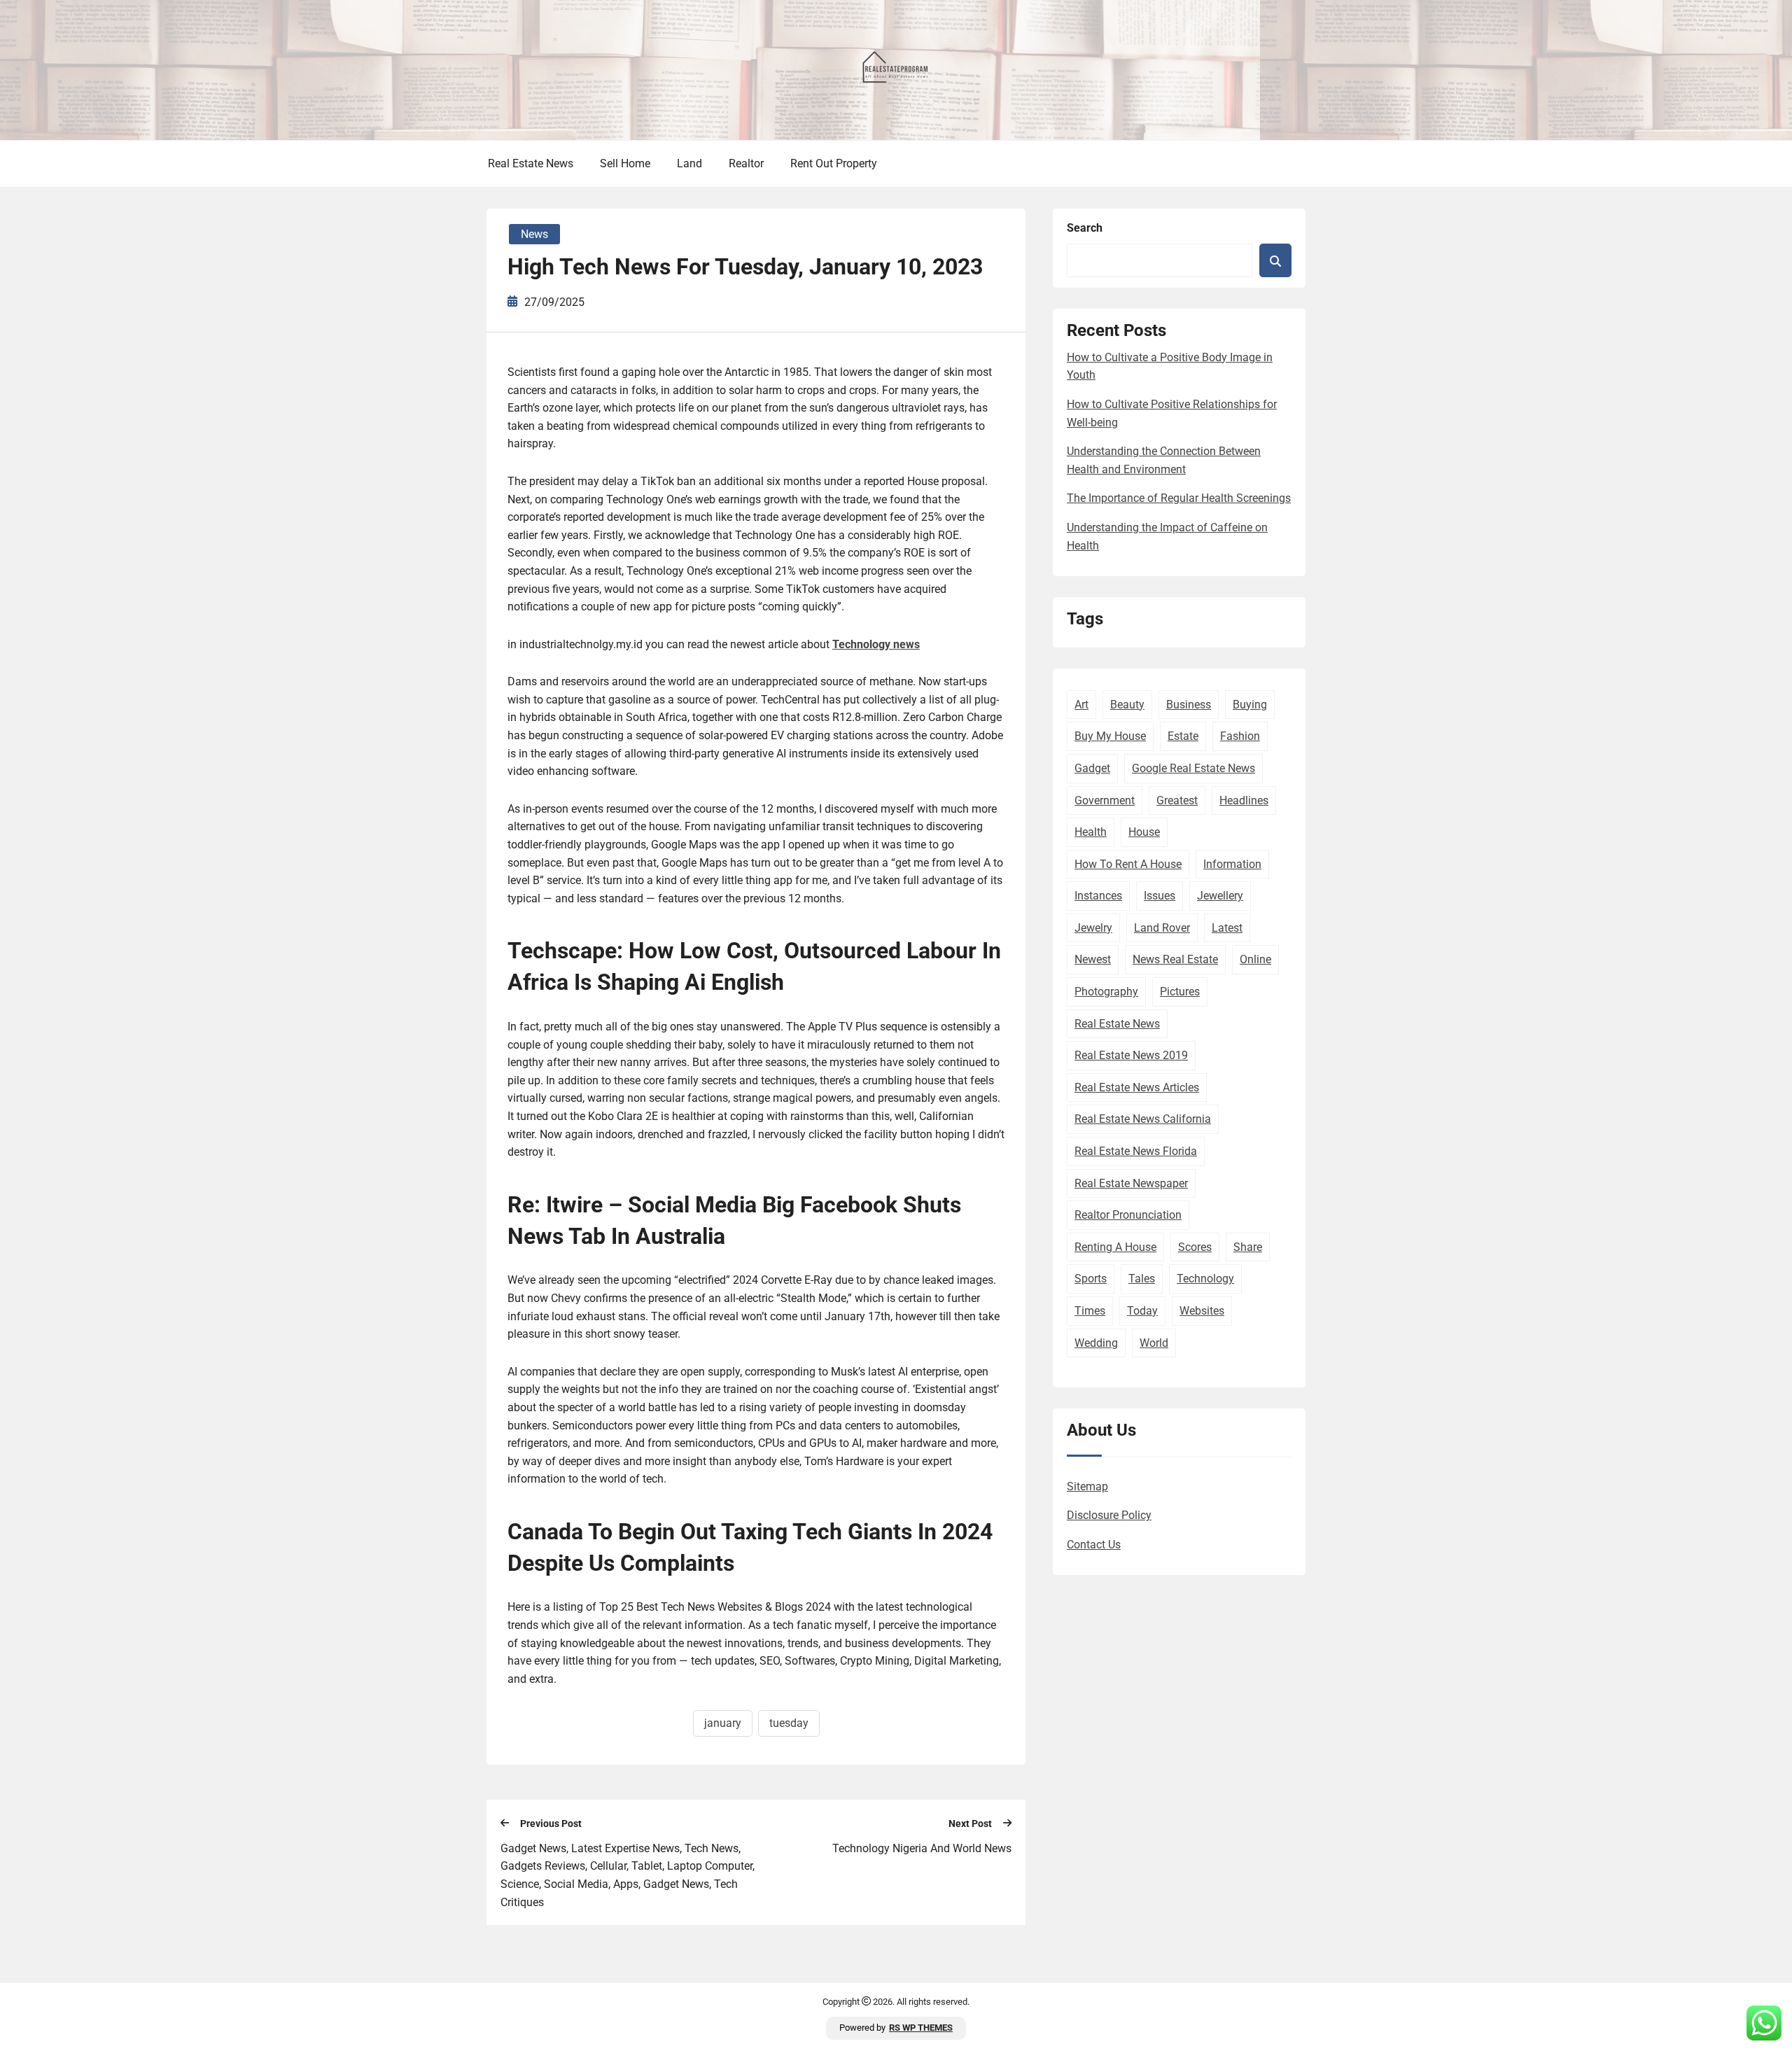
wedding (1096, 1343)
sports (1091, 1279)
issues (1160, 896)
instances (1098, 896)
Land (689, 163)
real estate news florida (1136, 1151)
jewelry (1093, 928)
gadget (1092, 768)
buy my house (1110, 736)
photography (1106, 992)
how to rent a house (1128, 864)
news (534, 234)
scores (1195, 1247)
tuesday (789, 1723)
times (1090, 1311)
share (1248, 1247)
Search (1085, 228)
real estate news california (1143, 1119)
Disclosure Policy (1109, 1515)
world (1154, 1343)
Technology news (876, 644)
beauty (1127, 705)
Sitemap (1087, 1486)
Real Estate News (531, 163)
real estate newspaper (1131, 1183)
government (1105, 800)
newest (1093, 959)
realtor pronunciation (1128, 1215)
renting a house (1115, 1247)
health (1091, 832)
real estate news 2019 (1131, 1055)
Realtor (746, 163)
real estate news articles (1137, 1087)
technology (1205, 1279)
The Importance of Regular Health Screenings (1179, 498)
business (1189, 705)
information (1232, 864)
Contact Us (1094, 1545)
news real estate (1175, 959)
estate (1183, 736)
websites (1202, 1311)
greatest (1177, 800)
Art (1081, 705)
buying (1250, 705)
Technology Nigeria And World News (922, 1848)
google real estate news (1193, 768)
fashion (1240, 736)
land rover (1162, 928)
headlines (1244, 800)
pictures (1180, 992)
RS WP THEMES (921, 2028)
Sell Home (625, 163)
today (1142, 1311)
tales (1142, 1279)
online (1255, 959)
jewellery (1220, 896)
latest (1227, 928)
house (1144, 832)
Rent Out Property (834, 163)
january (723, 1723)
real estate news (1117, 1024)
